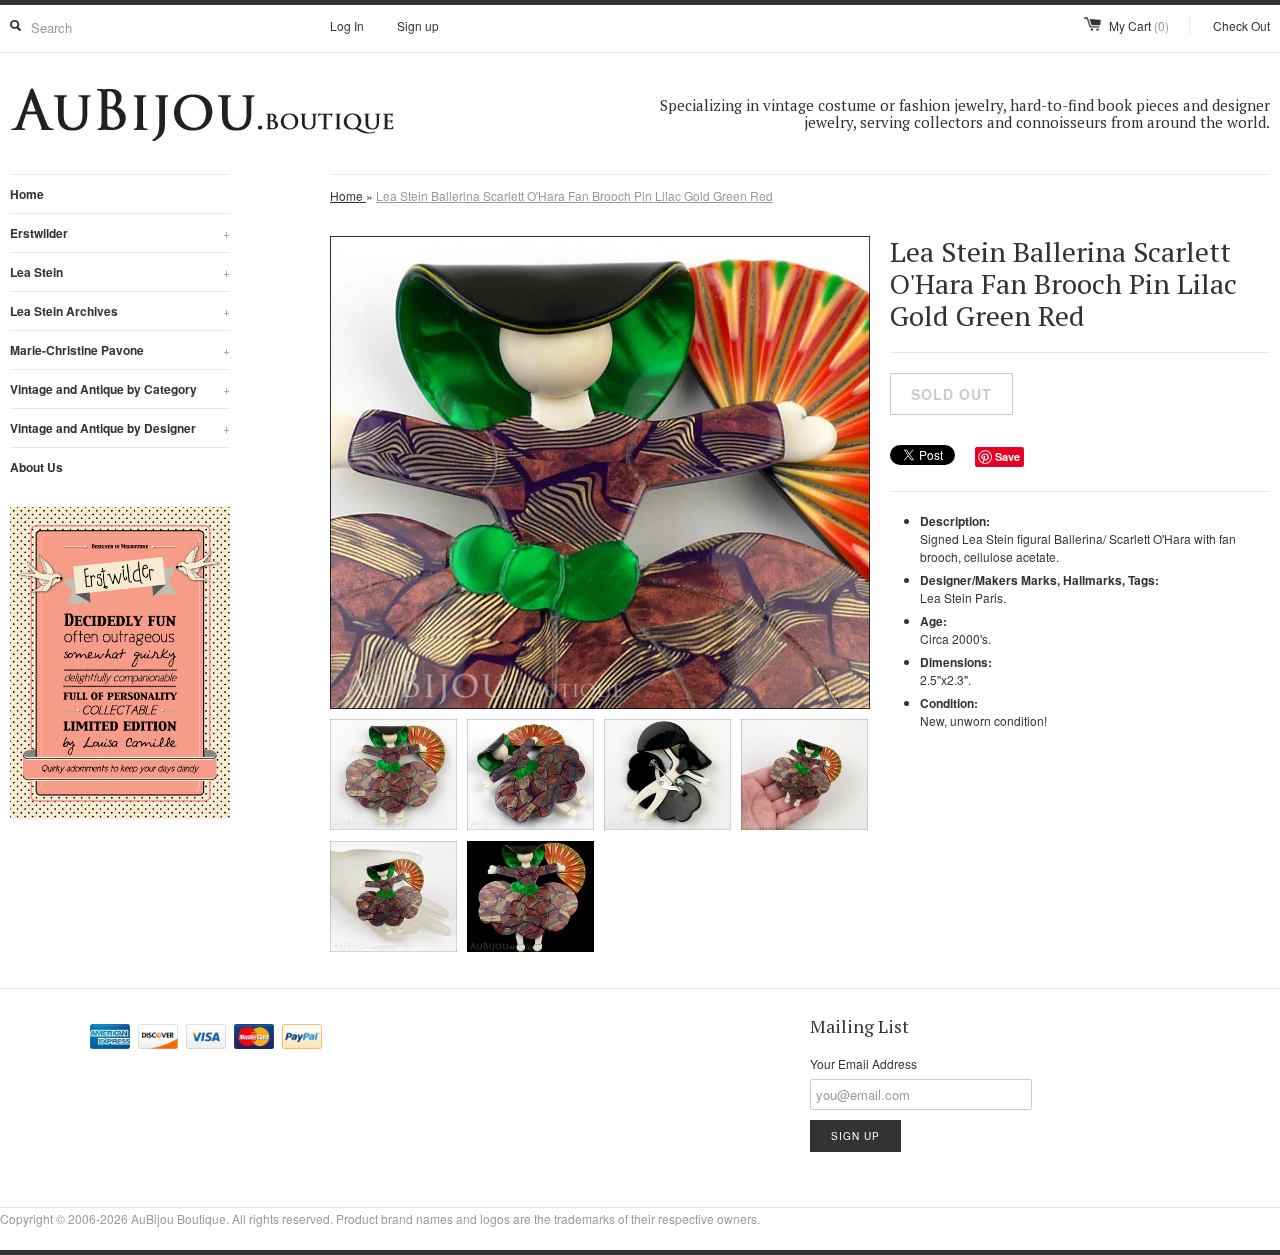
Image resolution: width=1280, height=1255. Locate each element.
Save (1007, 456)
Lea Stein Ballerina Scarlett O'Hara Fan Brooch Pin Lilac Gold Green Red (574, 195)
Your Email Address (863, 1063)
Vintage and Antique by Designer (120, 428)
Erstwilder (120, 233)
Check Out (1241, 25)
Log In (347, 25)
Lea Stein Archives (120, 311)
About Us (36, 467)
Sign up (418, 25)
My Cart (1139, 25)
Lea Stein (120, 272)
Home (27, 194)
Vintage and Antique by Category (120, 389)
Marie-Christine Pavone (120, 350)
